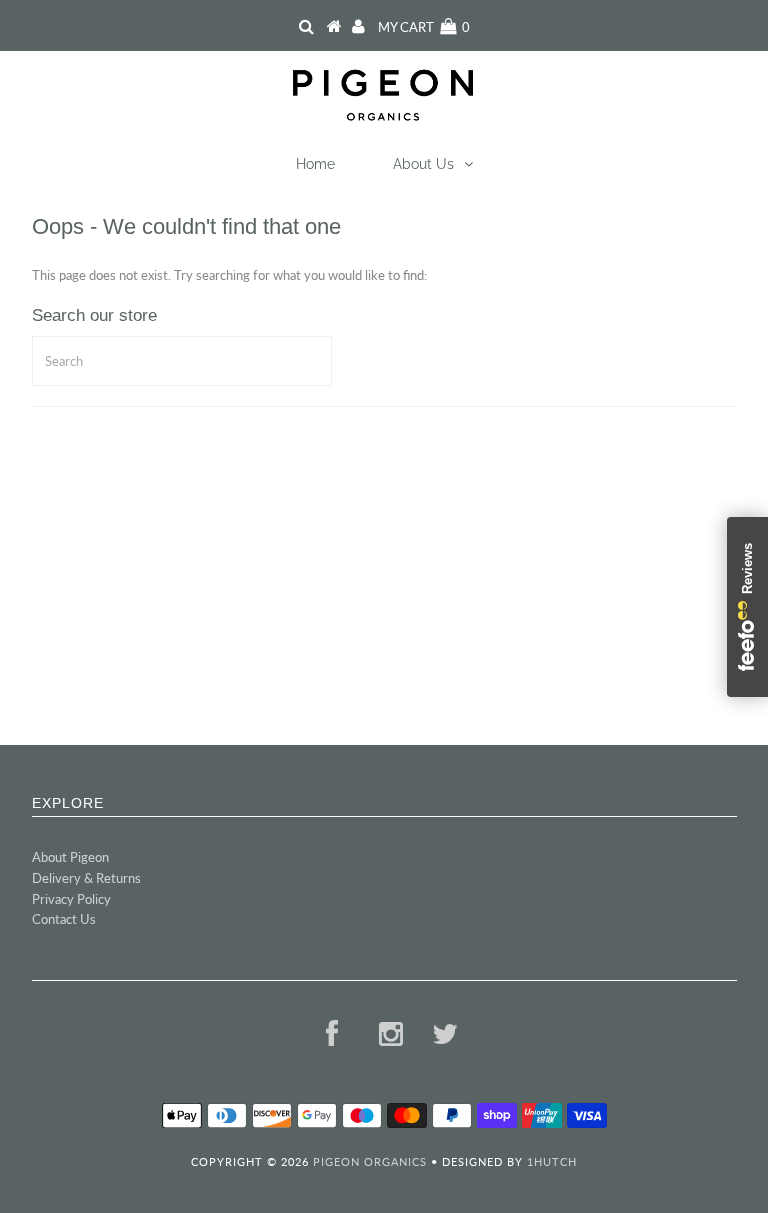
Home (315, 164)
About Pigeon (70, 857)
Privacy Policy (71, 899)
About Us (423, 164)
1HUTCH (552, 1161)
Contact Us (64, 919)
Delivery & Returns (86, 878)
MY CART (424, 27)
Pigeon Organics (370, 1161)
